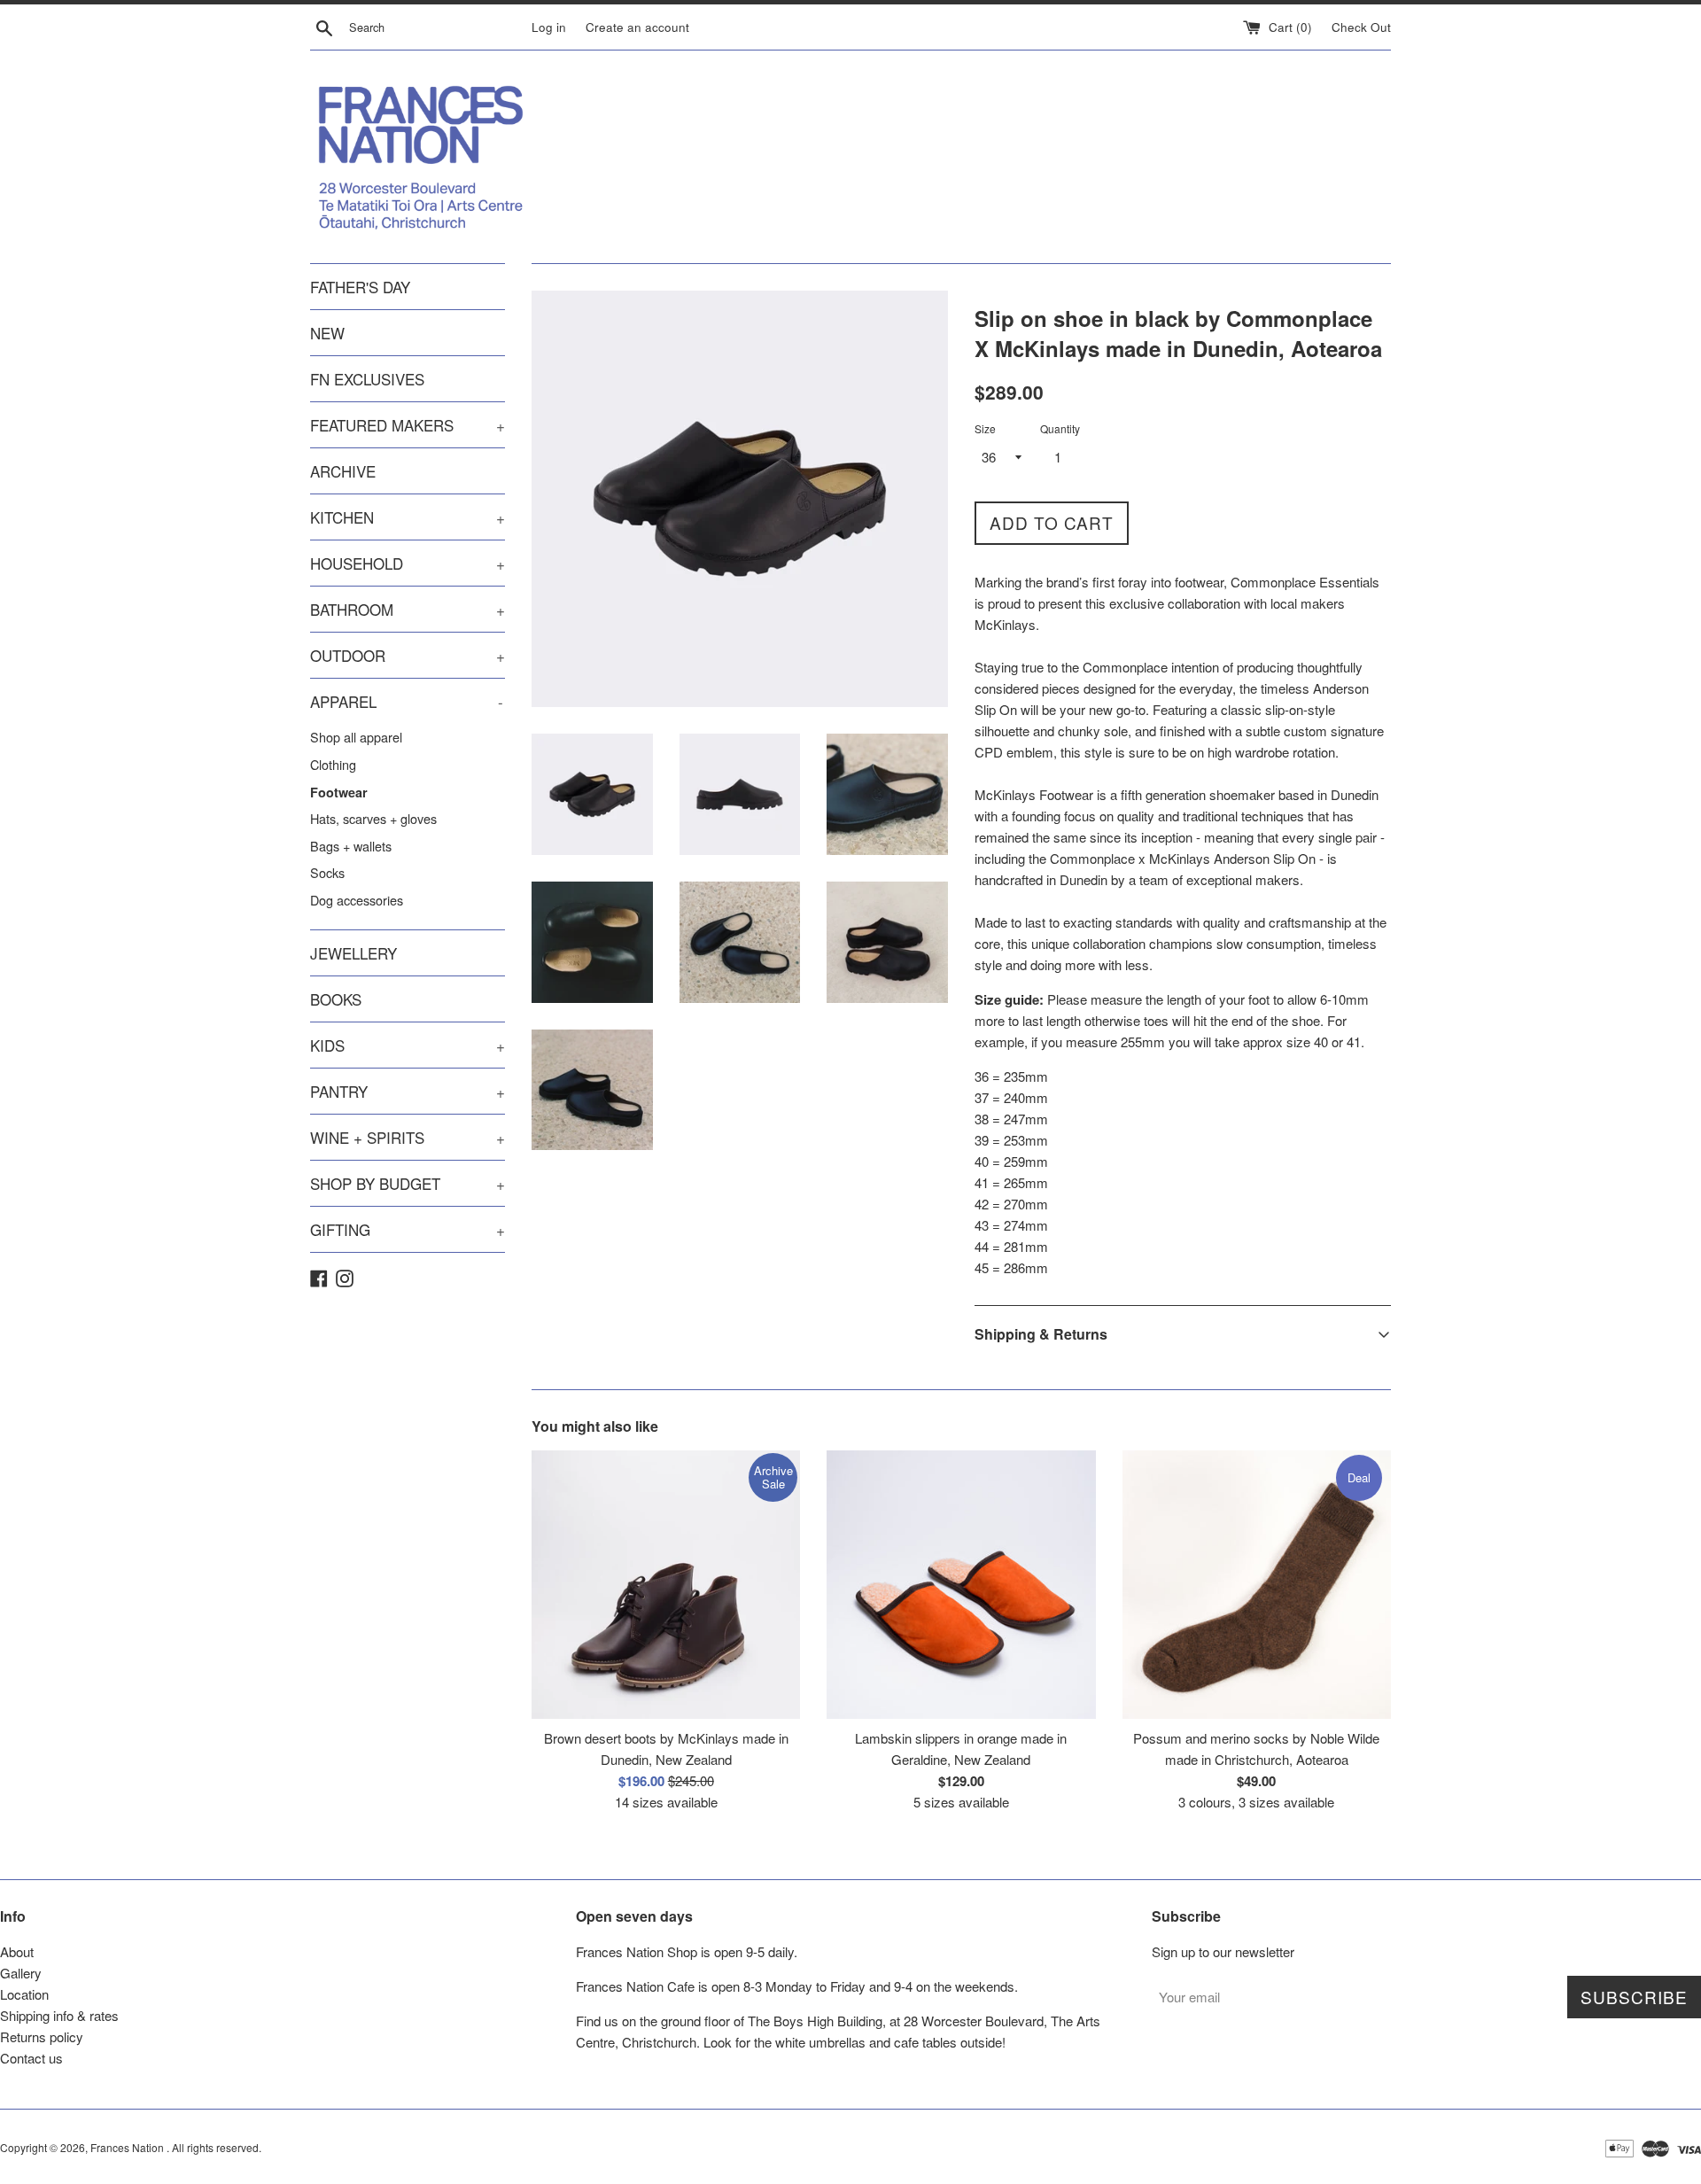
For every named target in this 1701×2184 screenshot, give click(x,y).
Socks (327, 872)
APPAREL (407, 701)
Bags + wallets (351, 846)
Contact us (31, 2058)
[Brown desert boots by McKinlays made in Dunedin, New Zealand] (666, 1585)
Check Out (1361, 27)
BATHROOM (408, 609)
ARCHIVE (343, 471)
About (17, 1951)
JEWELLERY (353, 953)
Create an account (637, 27)
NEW (327, 333)
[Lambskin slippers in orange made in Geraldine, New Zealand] (961, 1585)
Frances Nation (128, 2147)
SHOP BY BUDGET (408, 1183)
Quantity (1060, 428)
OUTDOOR (408, 655)
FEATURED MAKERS (408, 425)
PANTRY (408, 1091)
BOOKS (336, 999)
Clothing (333, 764)
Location (24, 1994)
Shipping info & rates (59, 2015)
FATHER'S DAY (360, 287)
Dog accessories (357, 900)
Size (985, 428)
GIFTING (408, 1229)
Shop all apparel (356, 737)
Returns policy (42, 2036)
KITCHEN (408, 517)
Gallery (21, 1973)
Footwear (339, 792)
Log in (549, 27)
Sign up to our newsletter (1223, 1951)
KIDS (408, 1045)
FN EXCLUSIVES (367, 379)
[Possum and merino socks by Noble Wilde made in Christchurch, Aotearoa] (1257, 1585)
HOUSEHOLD (408, 563)
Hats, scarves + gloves (373, 818)
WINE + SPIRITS (408, 1137)
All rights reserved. (217, 2147)
